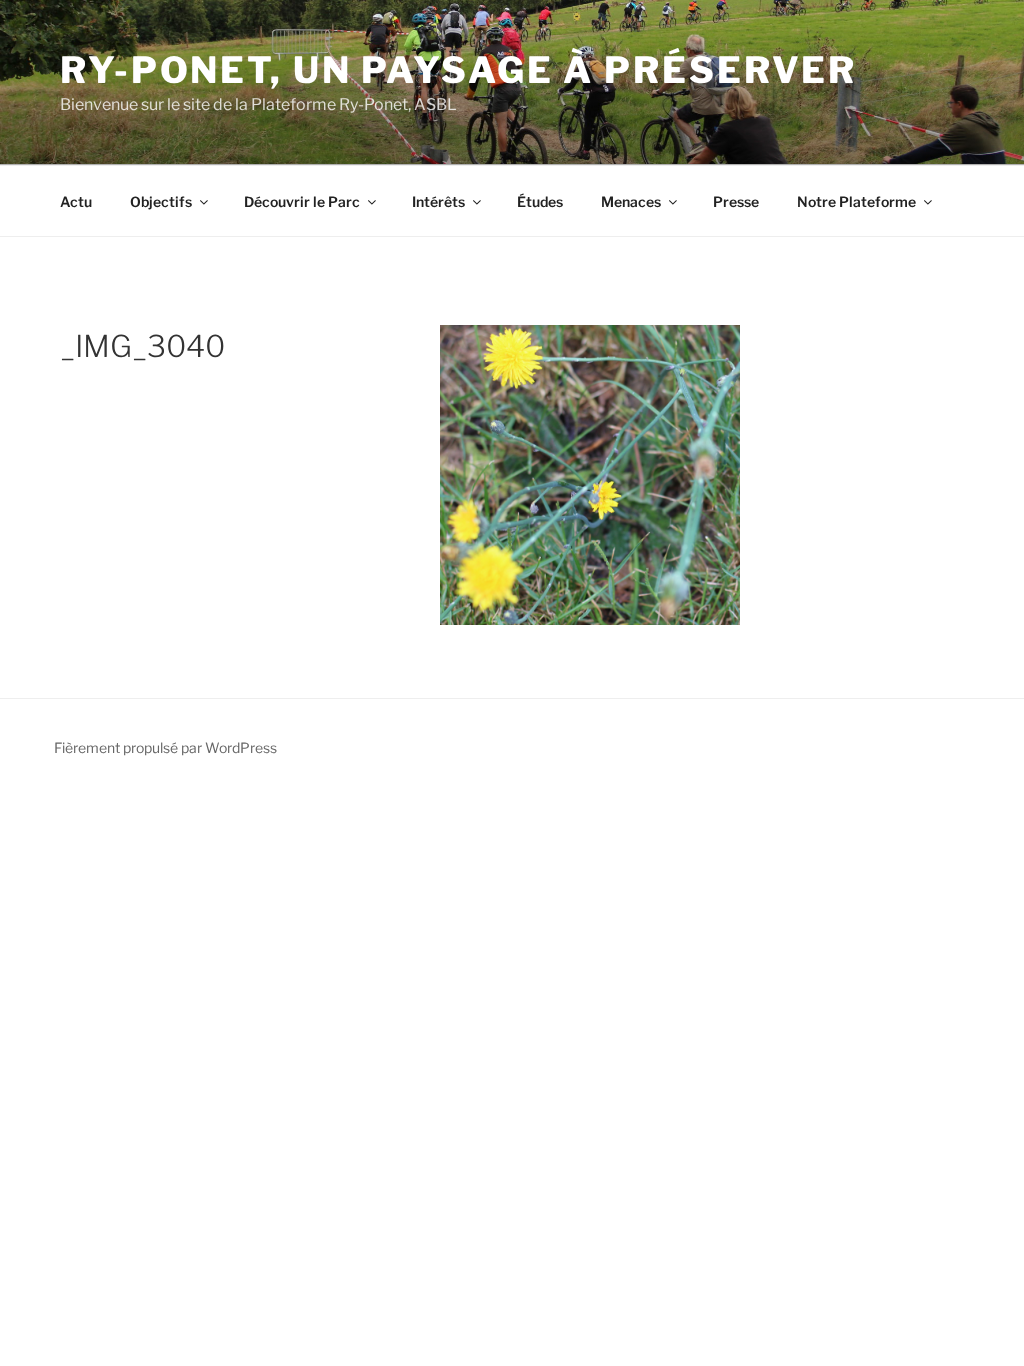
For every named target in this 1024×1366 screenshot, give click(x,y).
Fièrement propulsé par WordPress (165, 747)
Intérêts (438, 201)
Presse (736, 201)
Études (540, 201)
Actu (76, 201)
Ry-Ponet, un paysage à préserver (458, 70)
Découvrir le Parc (302, 201)
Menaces (631, 201)
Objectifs (161, 201)
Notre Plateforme (856, 201)
